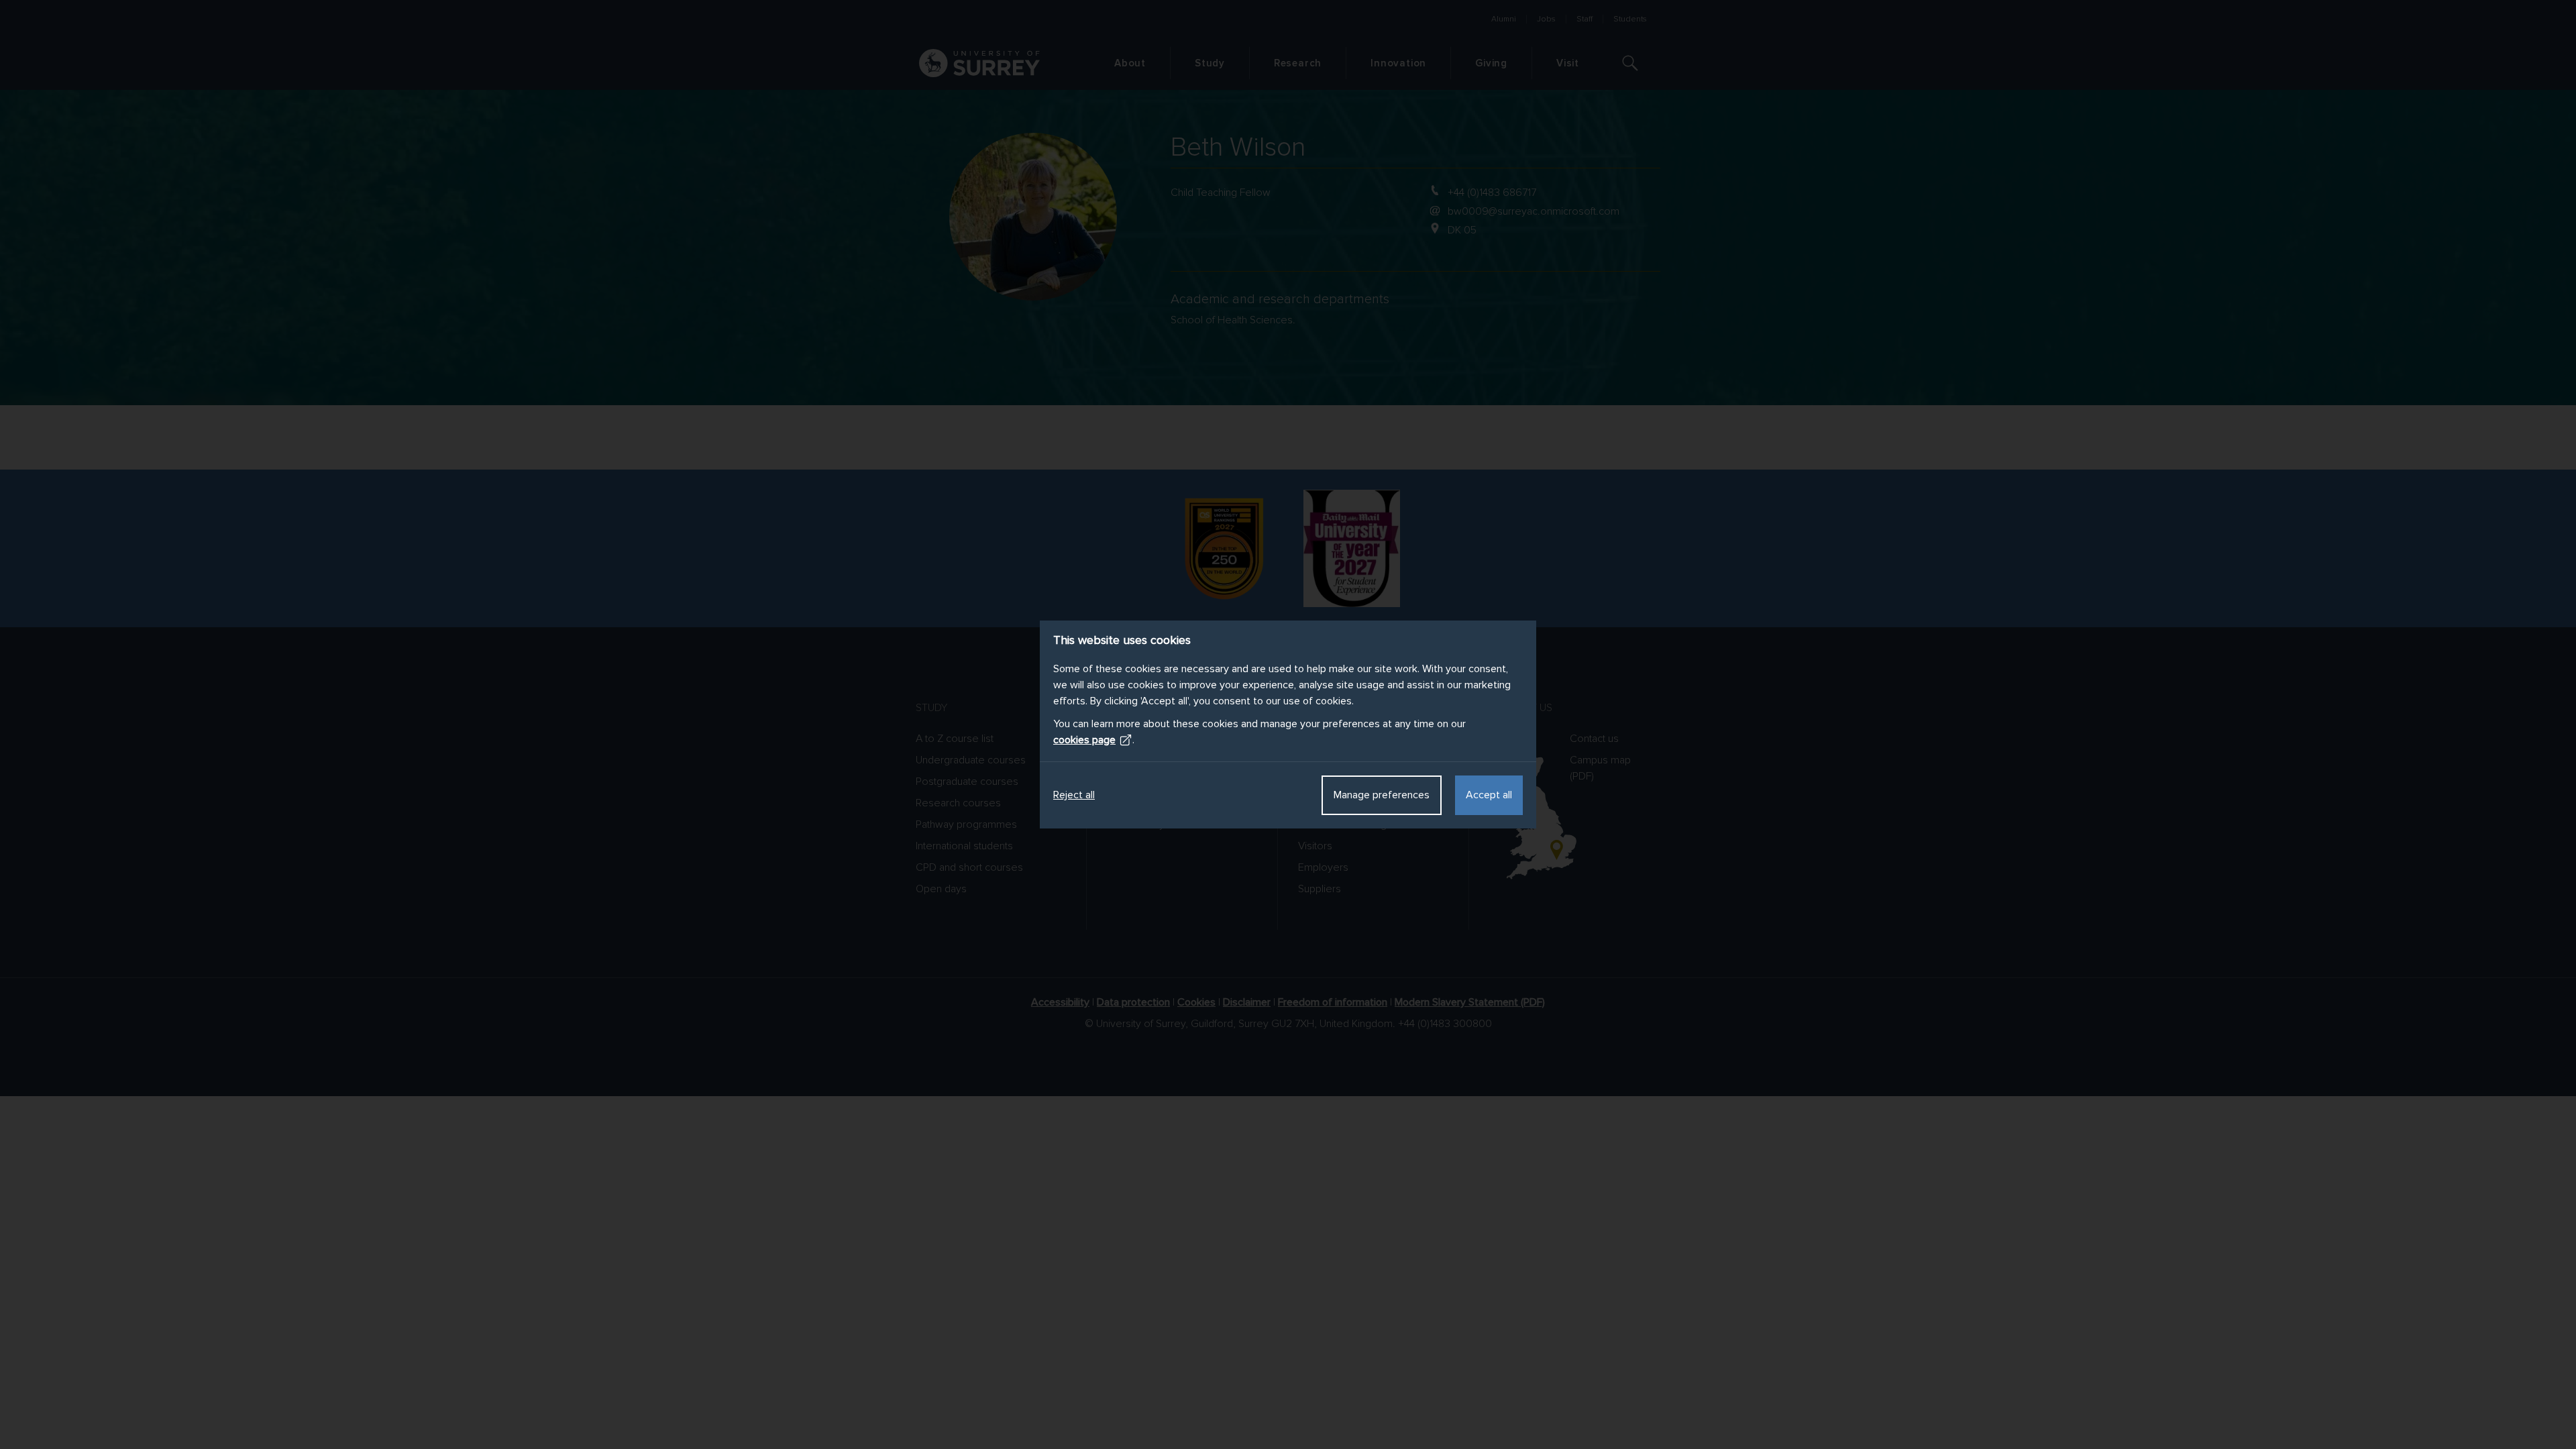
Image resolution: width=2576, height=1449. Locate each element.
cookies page (1084, 740)
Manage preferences (1382, 795)
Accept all (1489, 795)
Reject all (1074, 795)
